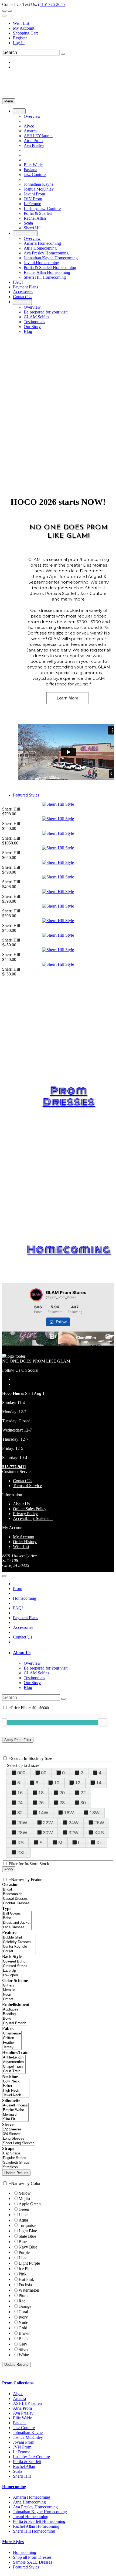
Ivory (23, 2317)
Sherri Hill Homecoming (34, 2531)
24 (20, 1803)
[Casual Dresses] (24, 1899)
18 (41, 1793)
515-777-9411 (14, 1467)
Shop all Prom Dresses (32, 2557)
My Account (24, 28)
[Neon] (9, 1995)
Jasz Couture (24, 2428)
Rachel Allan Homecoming (36, 2526)
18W (95, 1813)
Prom (18, 1589)
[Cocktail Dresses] (24, 1903)
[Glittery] (9, 1986)
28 (62, 1803)
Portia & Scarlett (27, 2462)
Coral (23, 2312)
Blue (23, 2242)
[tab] (63, 1653)
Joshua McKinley (28, 2437)
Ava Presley (23, 2413)
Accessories (23, 1627)
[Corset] (19, 1951)
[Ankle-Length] (14, 2058)
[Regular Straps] (16, 2158)
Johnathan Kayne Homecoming (40, 2512)
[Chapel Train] (14, 2067)
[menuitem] (63, 23)
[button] (19, 111)
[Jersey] (12, 2047)
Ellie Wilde (22, 2418)
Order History (25, 1542)
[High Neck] (16, 2091)
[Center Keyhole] (19, 1947)
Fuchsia (25, 2285)
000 (21, 1773)
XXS (99, 1833)
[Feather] (12, 2043)
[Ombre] (9, 1999)
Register (20, 38)
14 (99, 1783)
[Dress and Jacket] (17, 1923)
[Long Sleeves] (19, 2139)
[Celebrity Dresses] (19, 1942)
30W (48, 1833)
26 (41, 1803)
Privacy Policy (25, 1514)
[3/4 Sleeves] (19, 2134)
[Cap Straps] (16, 2153)
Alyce (18, 2394)
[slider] (103, 1722)
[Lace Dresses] (17, 1927)
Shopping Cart (25, 33)
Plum (23, 2296)
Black (24, 2339)
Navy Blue (28, 2247)
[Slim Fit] (15, 2119)
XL (99, 1843)
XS (21, 1843)
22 (83, 1793)
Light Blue (28, 2231)
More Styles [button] (13, 2542)
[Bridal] (24, 1890)
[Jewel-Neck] (16, 2095)
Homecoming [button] (14, 2487)
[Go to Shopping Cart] (4, 11)
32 (20, 1813)
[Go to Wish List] (10, 11)
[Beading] (15, 2014)
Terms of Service (27, 1486)
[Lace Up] (17, 1971)
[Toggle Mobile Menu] (4, 1576)
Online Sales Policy (30, 1509)
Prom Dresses (69, 1096)
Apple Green (30, 2204)
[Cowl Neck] (16, 2082)
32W (74, 1833)
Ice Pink (26, 2269)
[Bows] (15, 2019)
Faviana (20, 2423)
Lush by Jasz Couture (31, 2457)
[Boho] (17, 1918)
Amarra (19, 2399)
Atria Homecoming (29, 2502)
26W (99, 1823)
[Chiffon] (12, 2038)
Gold (23, 2328)
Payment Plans (25, 1618)
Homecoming (69, 1250)
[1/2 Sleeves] (19, 2130)
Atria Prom (22, 2408)
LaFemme (22, 2452)
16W (69, 1813)
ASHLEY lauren (27, 2403)
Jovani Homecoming (31, 2517)
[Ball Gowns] (17, 1914)
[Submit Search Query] (63, 1699)
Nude (23, 2322)
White (24, 2355)
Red (22, 2301)
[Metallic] (9, 1990)
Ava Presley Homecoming (35, 2507)
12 (78, 1783)
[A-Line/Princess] (15, 2106)
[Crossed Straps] (17, 1966)
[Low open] (17, 1975)
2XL (22, 1853)
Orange (25, 2306)
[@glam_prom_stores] (36, 1295)
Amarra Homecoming (32, 2497)
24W (74, 1823)
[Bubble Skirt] (19, 1938)
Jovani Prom (24, 2442)
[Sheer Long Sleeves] (19, 2143)
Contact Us (23, 1481)
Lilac (23, 2258)
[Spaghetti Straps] (16, 2163)
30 (83, 1803)
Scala (18, 2471)
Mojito (24, 2199)
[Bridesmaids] (24, 1894)
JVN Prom (22, 2447)
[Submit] (63, 54)
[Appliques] (15, 2010)
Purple (24, 2252)
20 (62, 1793)
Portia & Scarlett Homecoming (39, 2521)
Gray (23, 2344)
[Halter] (16, 2086)
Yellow (25, 2193)
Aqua (23, 2220)
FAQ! (18, 1608)
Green (24, 2209)
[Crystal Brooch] (15, 2023)
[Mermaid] (15, 2115)
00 (44, 1773)
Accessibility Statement (33, 1518)
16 (20, 1793)
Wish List (21, 23)
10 (57, 1783)
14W (43, 1813)
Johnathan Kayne (28, 2432)
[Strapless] (16, 2167)
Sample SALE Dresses (33, 2562)
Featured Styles (26, 795)
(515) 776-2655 (51, 4)
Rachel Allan (24, 2466)
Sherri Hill (22, 2476)
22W (48, 1823)
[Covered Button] (17, 1962)
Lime (23, 2215)
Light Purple (29, 2263)
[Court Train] (14, 2071)
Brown (25, 2333)
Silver (24, 2349)
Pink (23, 2274)
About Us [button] (22, 1653)
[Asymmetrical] (14, 2062)
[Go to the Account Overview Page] (4, 16)
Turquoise (27, 2225)
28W (22, 1833)
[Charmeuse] (12, 2034)
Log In (19, 43)
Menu (9, 101)
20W (22, 1823)
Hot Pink (26, 2279)
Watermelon (29, 2290)
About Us (21, 1504)
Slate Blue (27, 2236)
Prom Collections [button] (18, 2383)
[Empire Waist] (15, 2110)
